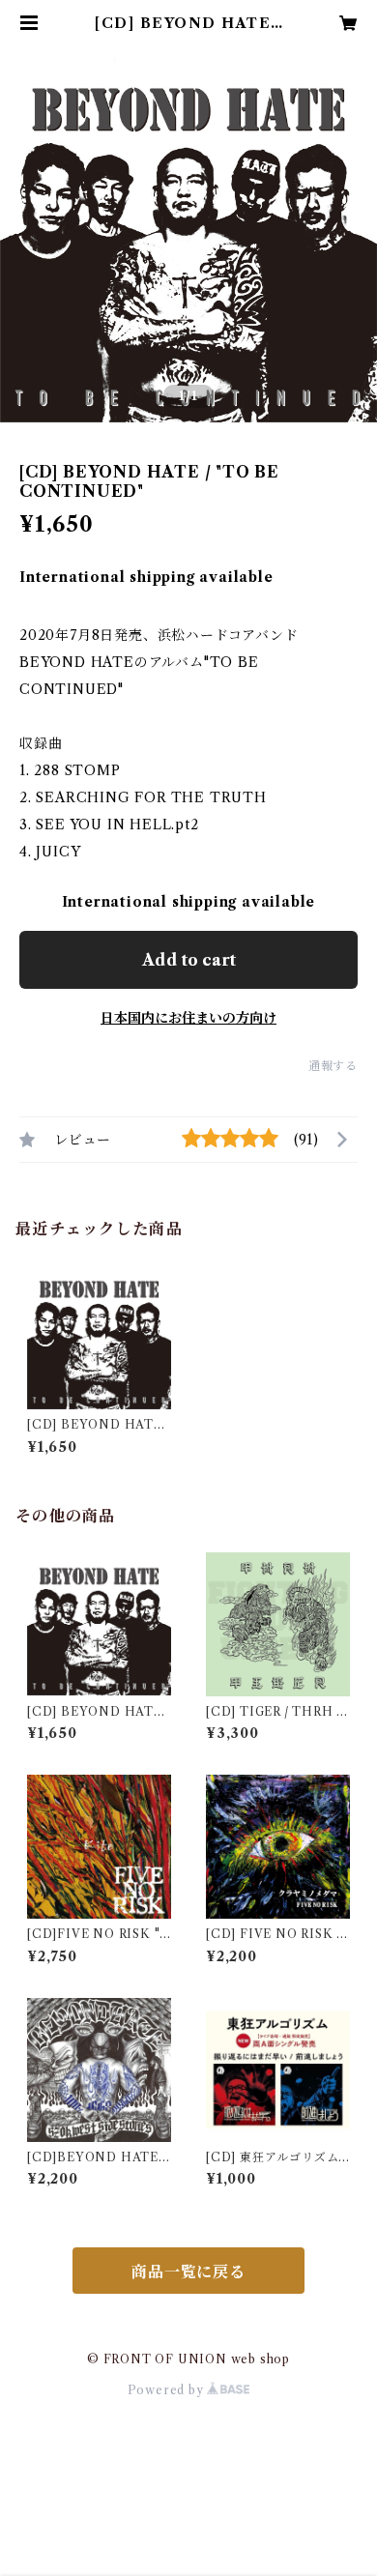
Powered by (168, 2390)
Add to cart (189, 960)
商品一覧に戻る (188, 2272)
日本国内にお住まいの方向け (188, 1018)
